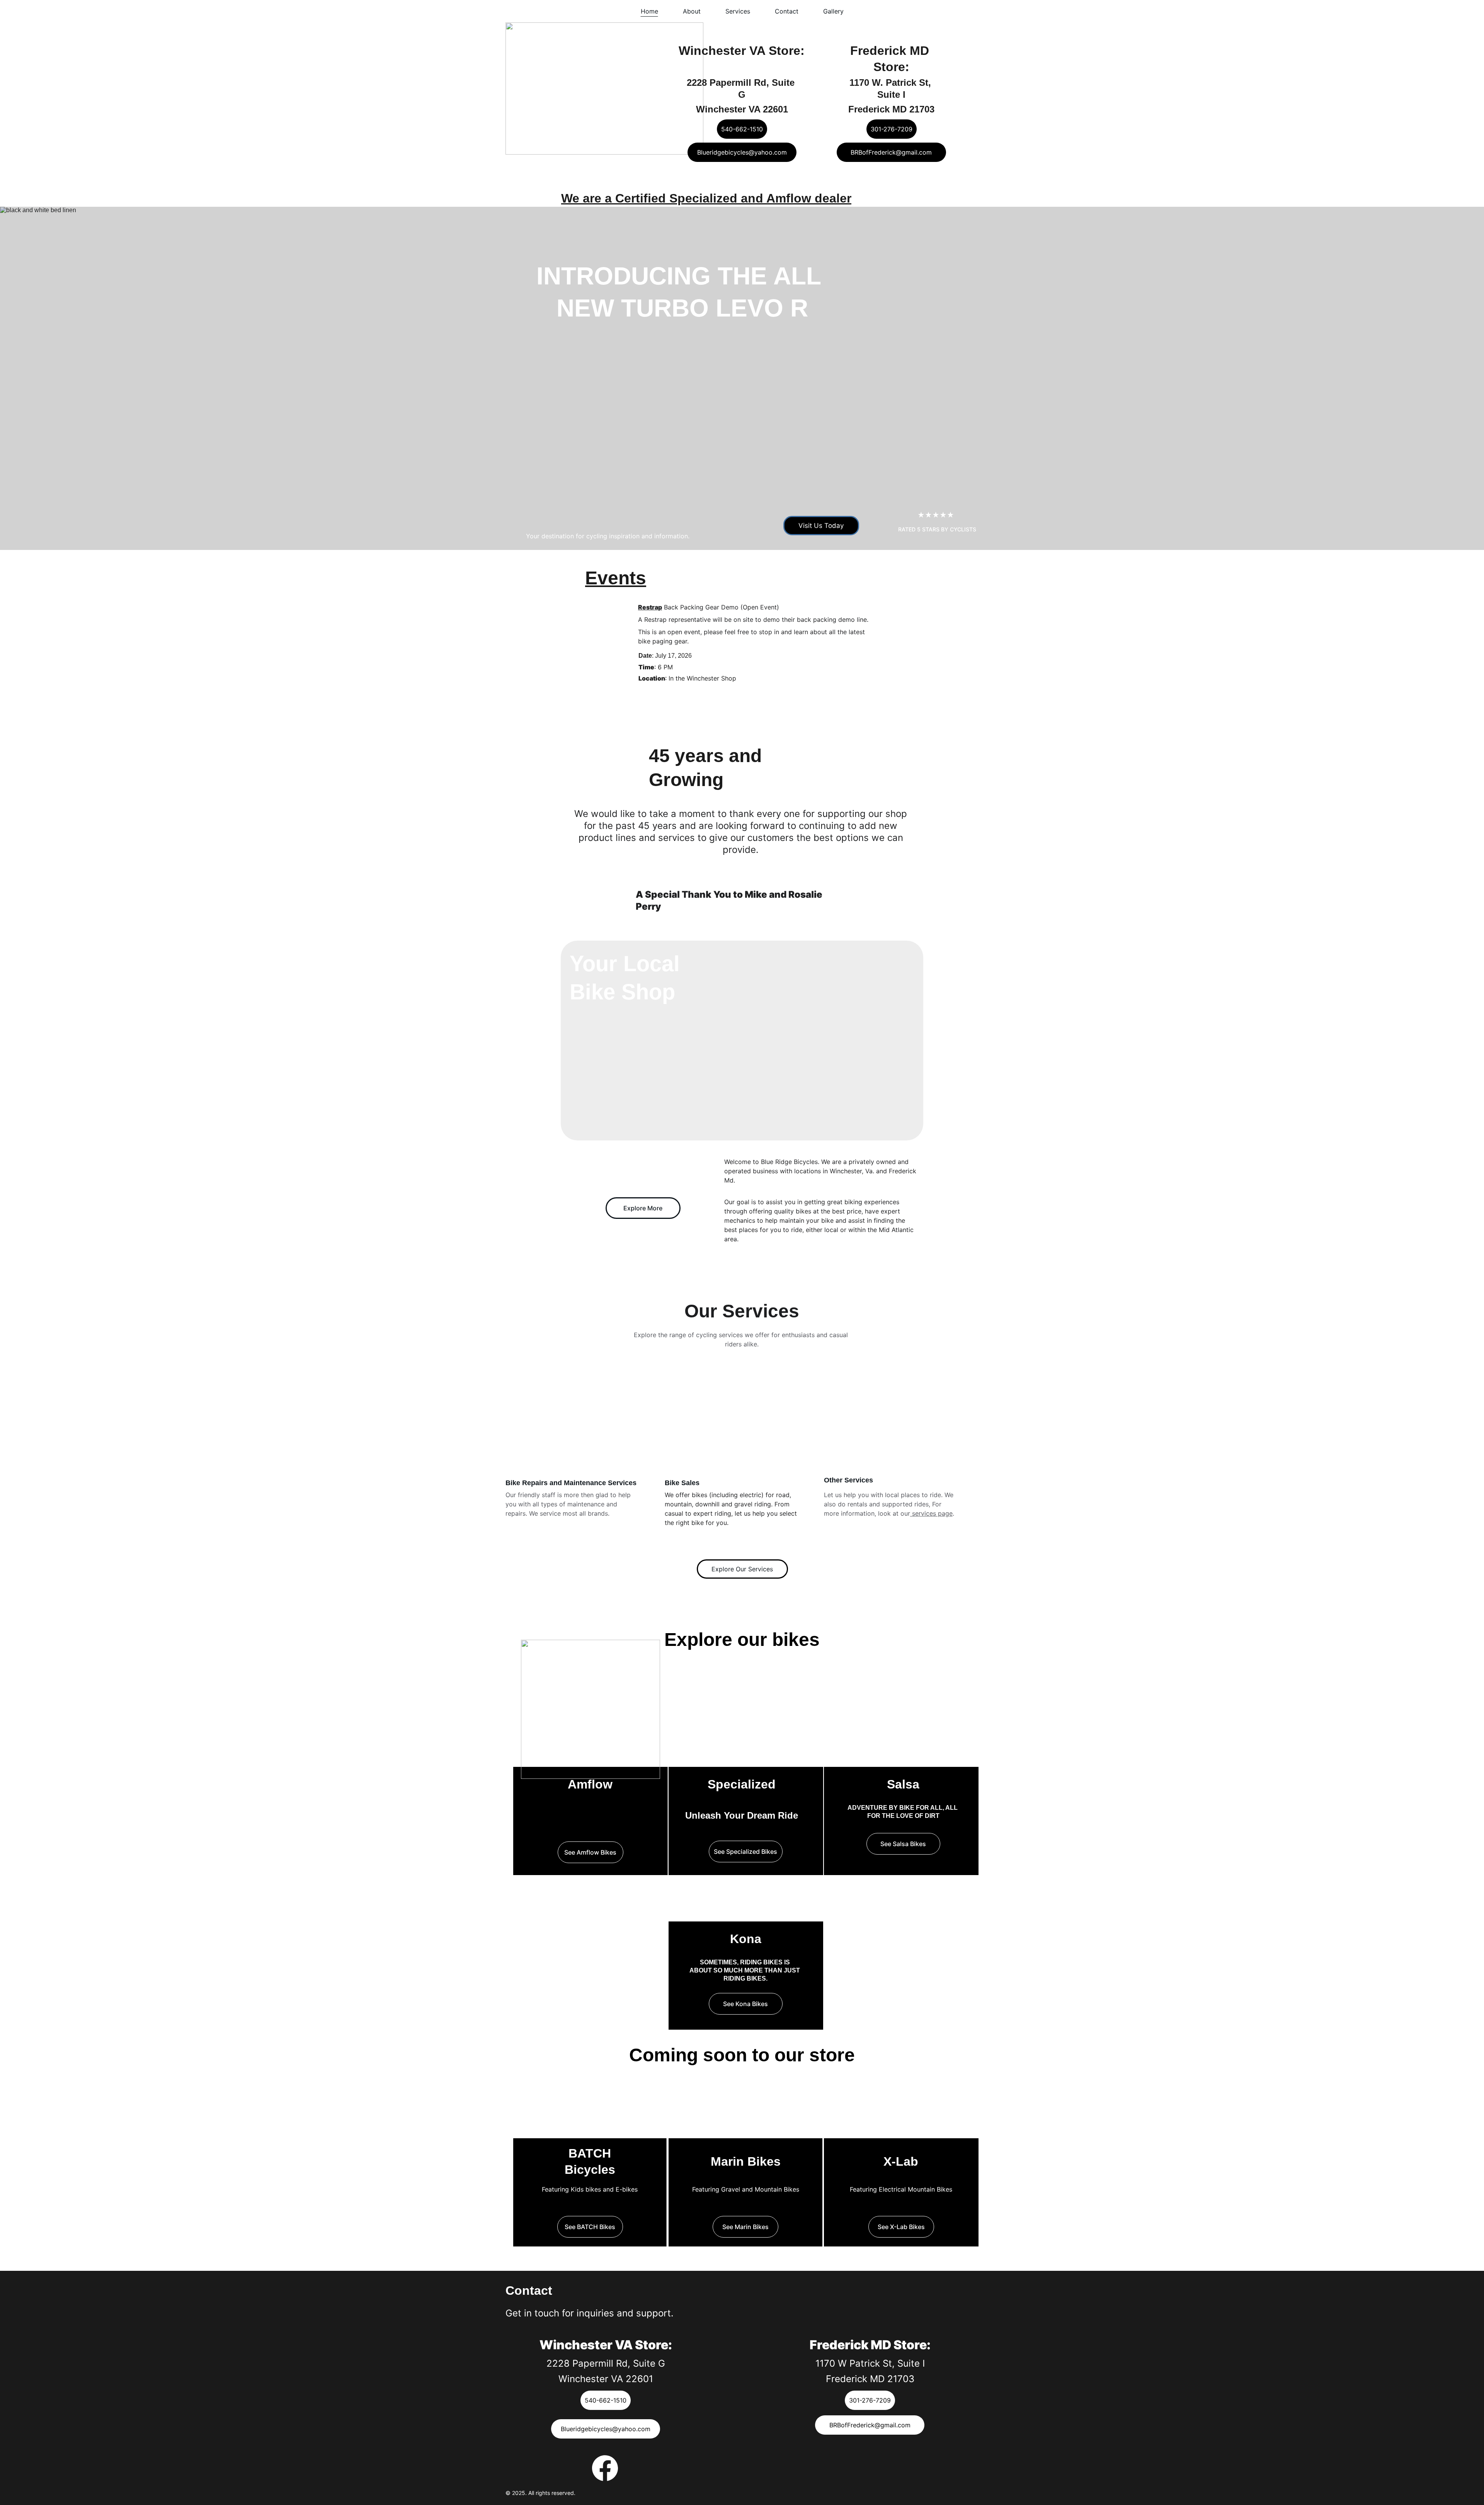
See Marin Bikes (745, 2227)
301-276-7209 (892, 129)
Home (649, 11)
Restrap (650, 607)
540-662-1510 (742, 129)
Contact (787, 11)
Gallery (833, 11)
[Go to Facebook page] (605, 2468)
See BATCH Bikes (590, 2227)
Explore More (643, 1208)
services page (931, 1513)
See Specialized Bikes (745, 1852)
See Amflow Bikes (590, 1852)
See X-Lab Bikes (901, 2227)
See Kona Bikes (745, 2004)
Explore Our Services (742, 1569)
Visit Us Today (821, 526)
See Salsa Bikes (903, 1844)
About (692, 11)
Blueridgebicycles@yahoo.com (742, 152)
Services (738, 11)
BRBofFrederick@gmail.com (891, 152)
